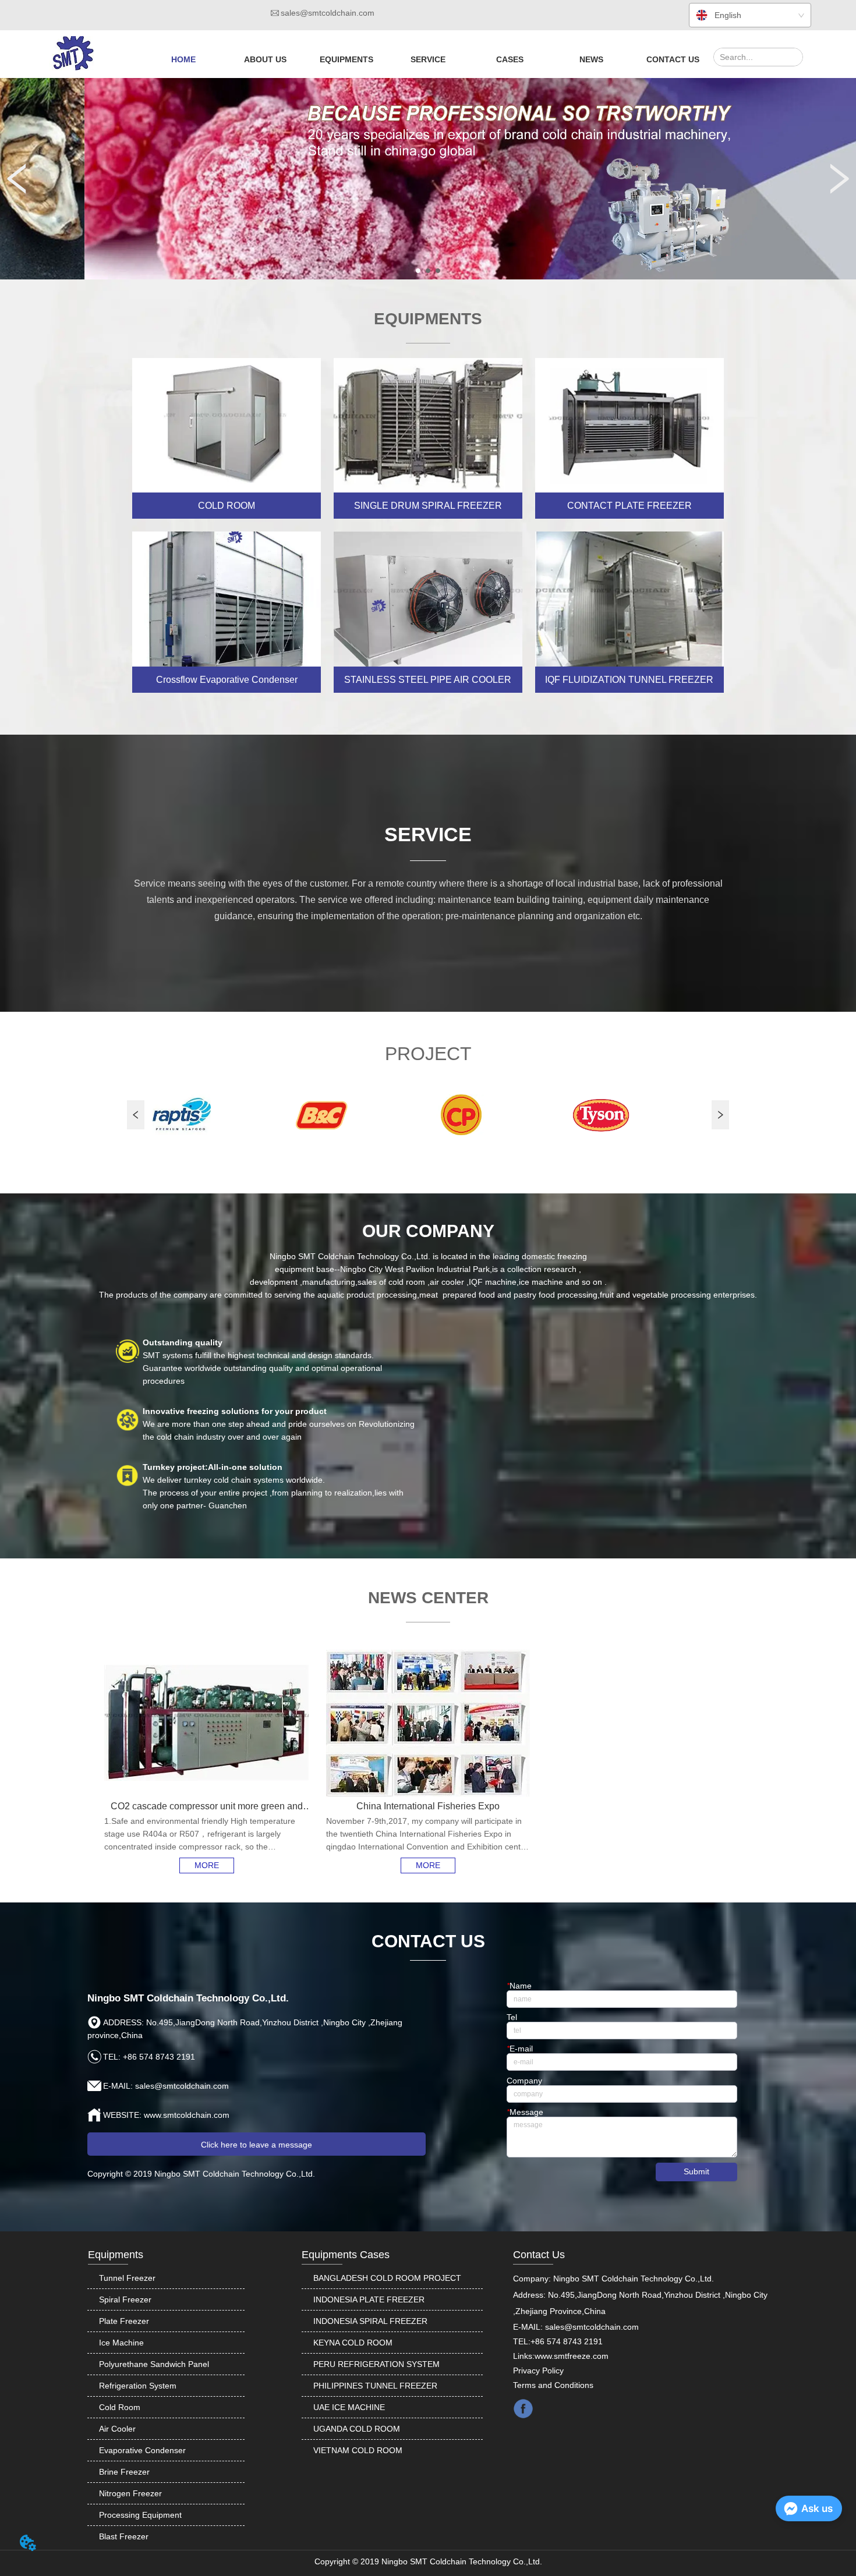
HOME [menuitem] (183, 59)
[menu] (428, 59)
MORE (207, 1865)
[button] (265, 59)
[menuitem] (265, 59)
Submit (696, 2171)
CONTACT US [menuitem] (673, 59)
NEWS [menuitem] (591, 59)
